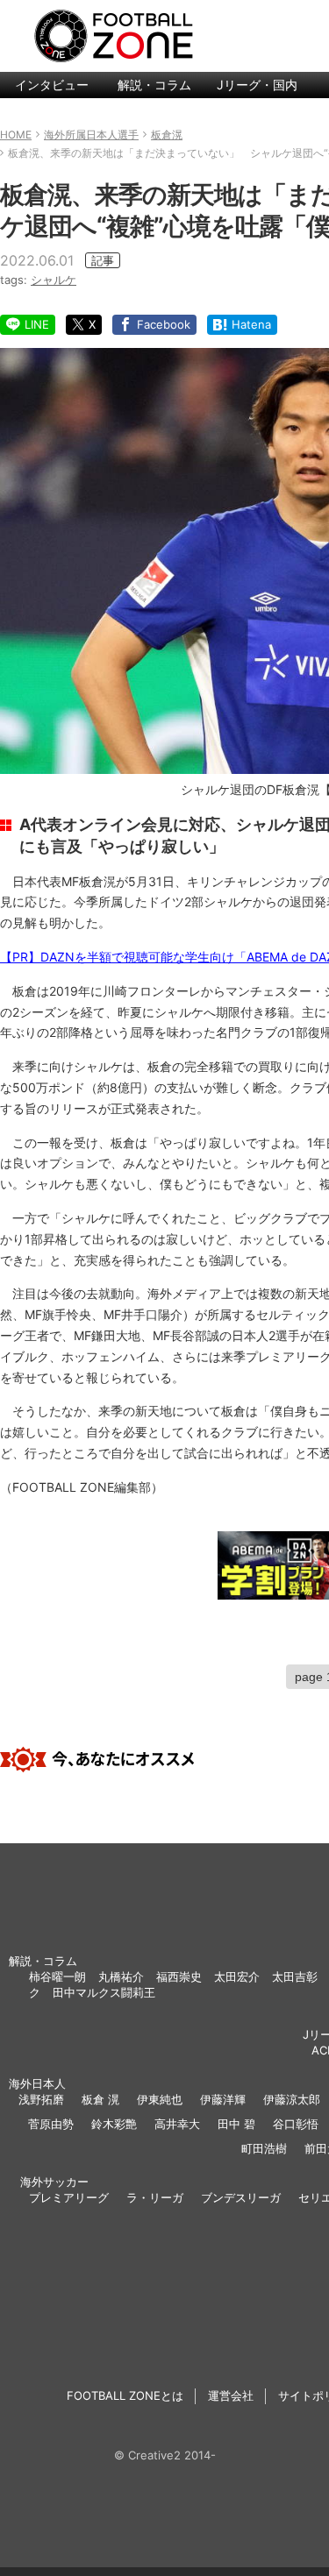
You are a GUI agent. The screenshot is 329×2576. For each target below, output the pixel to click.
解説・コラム (154, 85)
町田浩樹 (264, 2148)
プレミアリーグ (69, 2197)
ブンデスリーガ (241, 2197)
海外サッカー (54, 2182)
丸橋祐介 (121, 1976)
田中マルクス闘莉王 (104, 1992)
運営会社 (231, 2395)
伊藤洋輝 (223, 2099)
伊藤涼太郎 (292, 2099)
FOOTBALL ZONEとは (125, 2395)
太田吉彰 (295, 1976)
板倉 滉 (100, 2099)
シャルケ (54, 280)
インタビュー (52, 85)
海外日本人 (37, 2083)
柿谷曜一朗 (57, 1976)
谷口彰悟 (296, 2124)
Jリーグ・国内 (257, 85)
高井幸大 (177, 2124)
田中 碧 (236, 2124)
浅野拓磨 (41, 2099)
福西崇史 (179, 1976)
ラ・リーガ (155, 2197)
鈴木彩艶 (114, 2124)
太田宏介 (237, 1976)
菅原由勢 (51, 2124)
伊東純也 (160, 2099)
